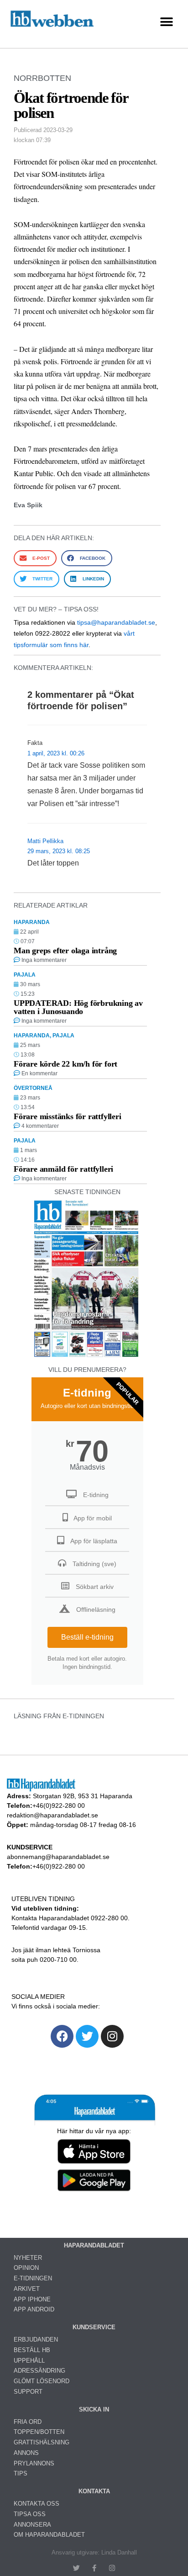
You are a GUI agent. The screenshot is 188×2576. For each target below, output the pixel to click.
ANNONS (26, 2453)
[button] (166, 22)
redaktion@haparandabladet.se (52, 1815)
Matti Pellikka (45, 841)
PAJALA (25, 975)
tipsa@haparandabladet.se (116, 622)
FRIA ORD (28, 2422)
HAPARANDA (32, 922)
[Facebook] (62, 2036)
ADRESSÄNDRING (39, 2371)
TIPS (21, 2473)
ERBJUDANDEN (36, 2340)
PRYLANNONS (34, 2463)
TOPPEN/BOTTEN (39, 2432)
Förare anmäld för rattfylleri (63, 1169)
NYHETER (28, 2258)
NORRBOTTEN (42, 78)
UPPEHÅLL (29, 2361)
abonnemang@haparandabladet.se (58, 1857)
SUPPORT (28, 2392)
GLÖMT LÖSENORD (42, 2381)
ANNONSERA (32, 2525)
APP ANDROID (34, 2309)
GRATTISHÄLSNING (42, 2442)
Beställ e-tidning (87, 1637)
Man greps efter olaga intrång (65, 951)
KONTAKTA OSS (37, 2504)
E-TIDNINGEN (33, 2278)
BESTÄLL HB (32, 2350)
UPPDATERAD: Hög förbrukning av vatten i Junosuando (78, 1007)
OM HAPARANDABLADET (49, 2535)
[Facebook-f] (94, 2568)
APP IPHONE (32, 2299)
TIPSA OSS (30, 2514)
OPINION (26, 2268)
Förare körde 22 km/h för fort (65, 1064)
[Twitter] (87, 2036)
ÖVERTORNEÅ (33, 1088)
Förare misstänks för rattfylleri (68, 1116)
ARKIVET (27, 2289)
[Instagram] (112, 2036)
